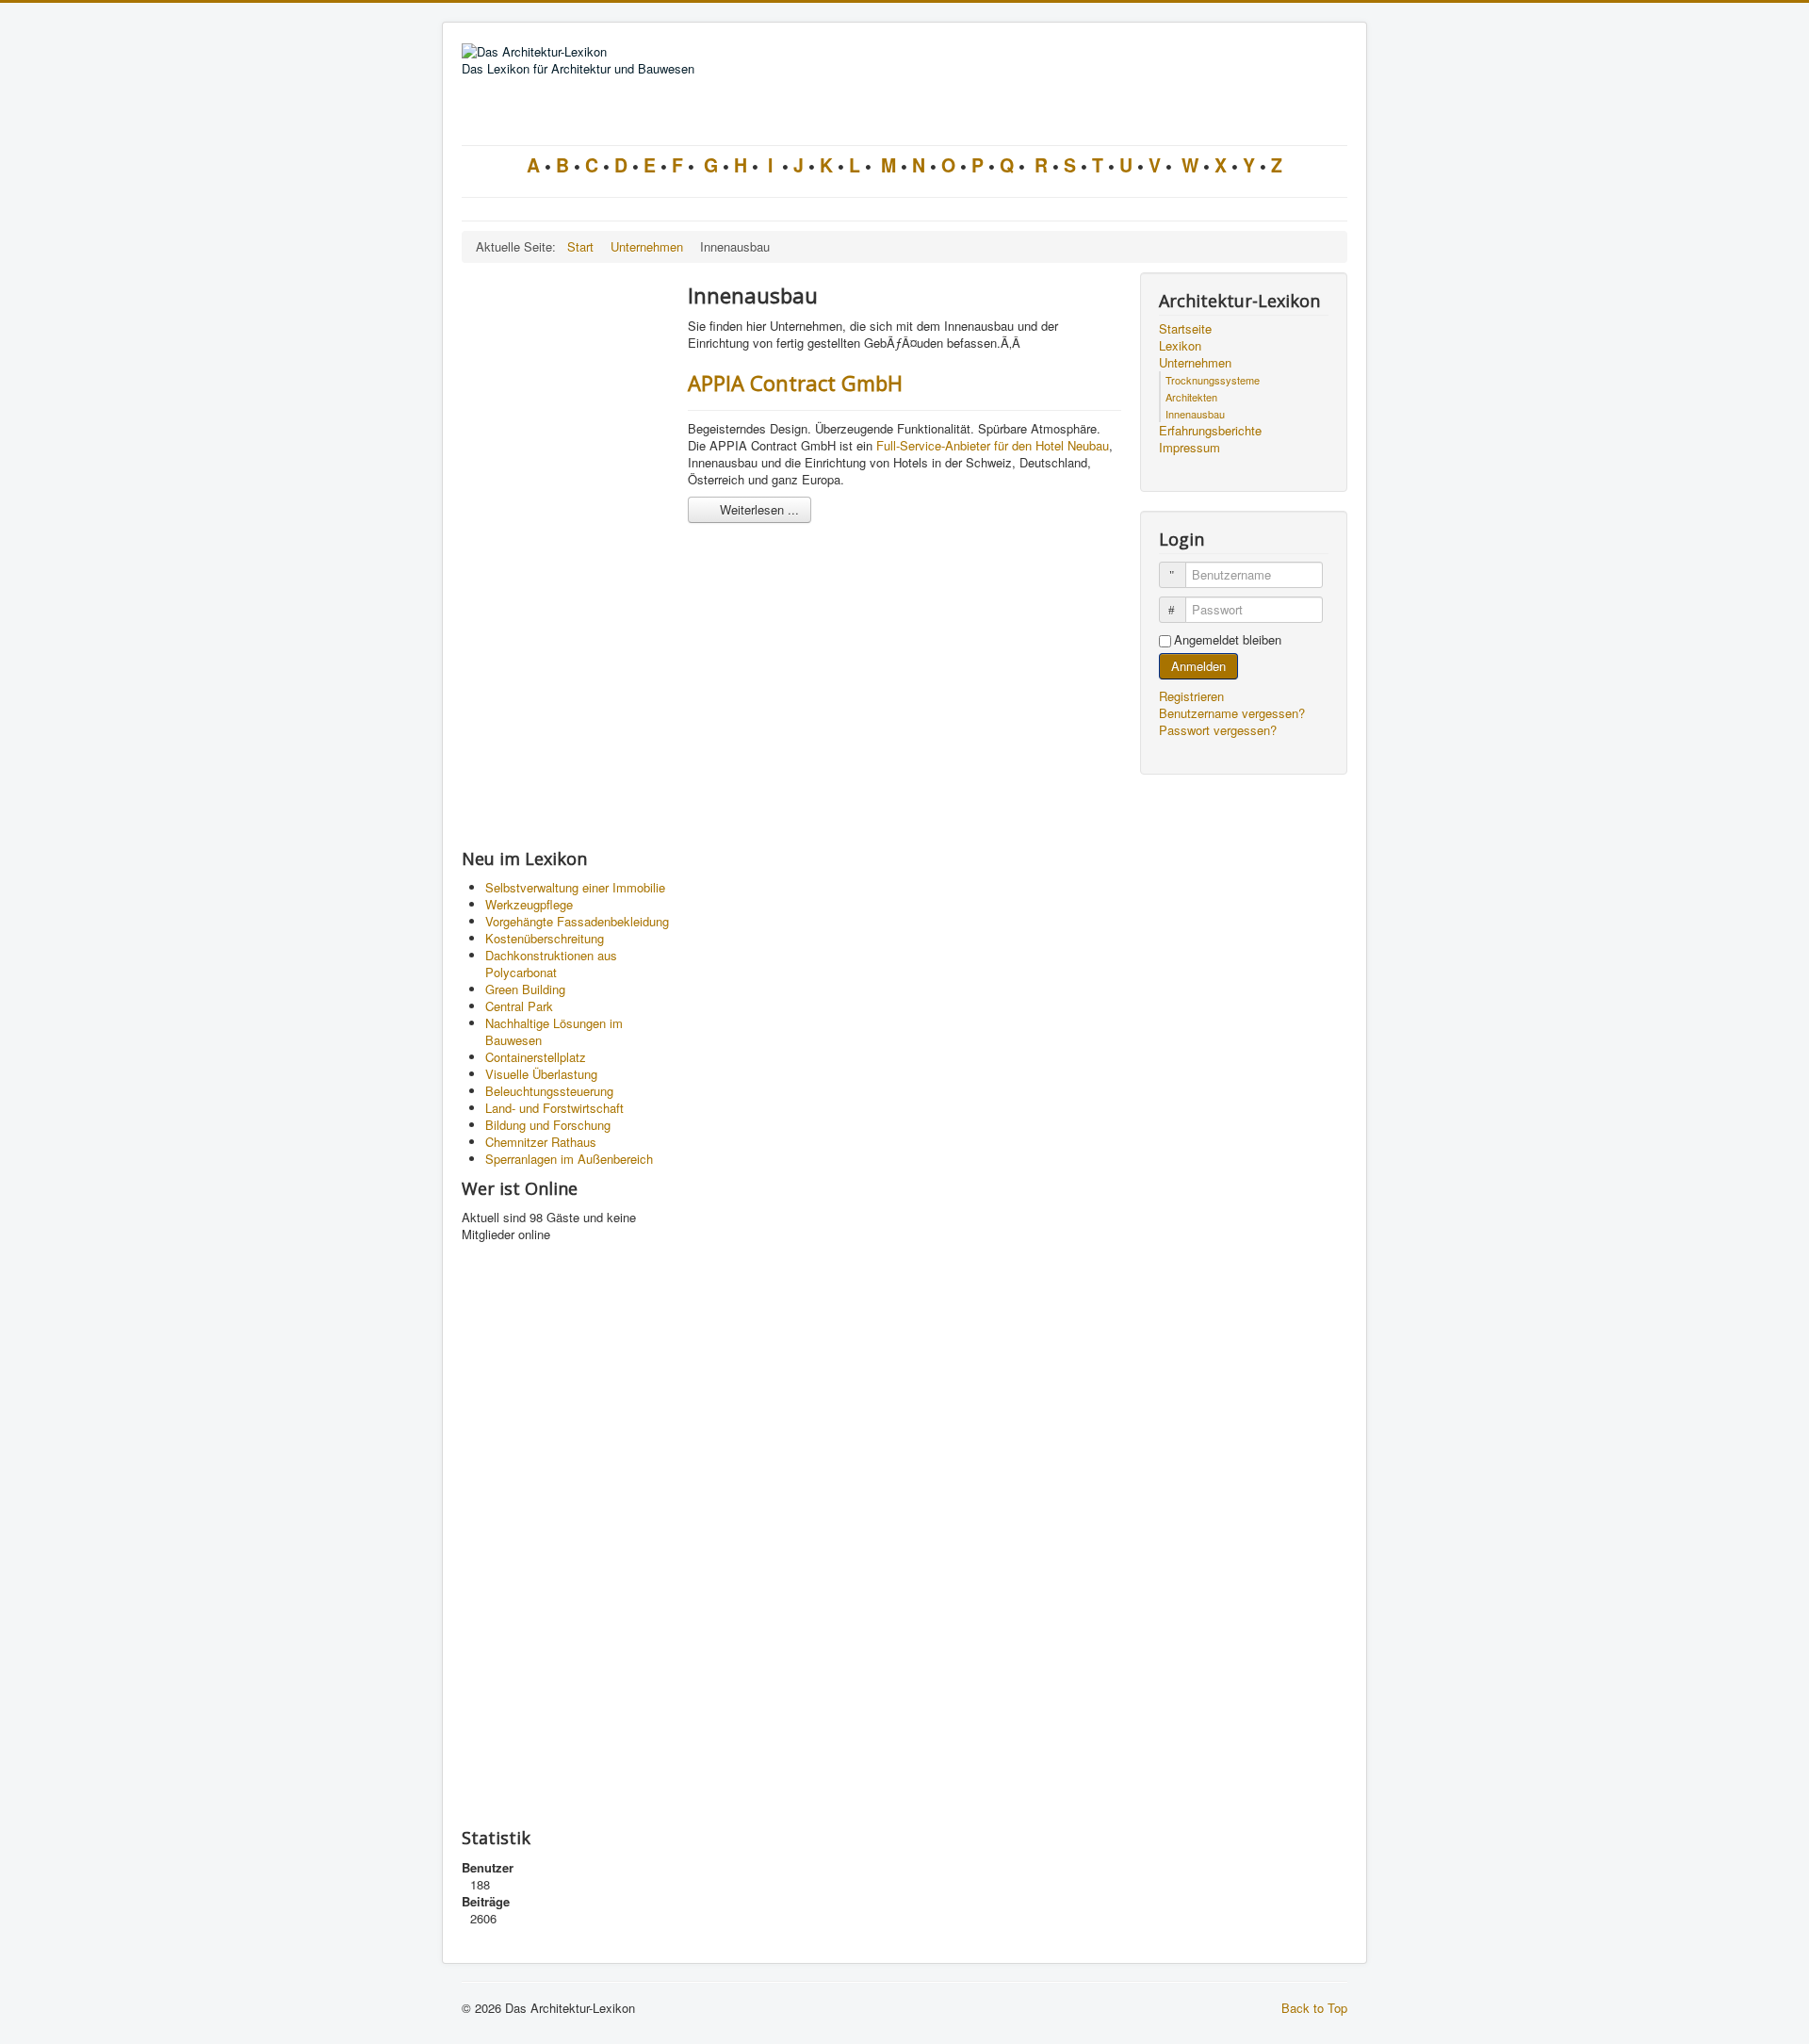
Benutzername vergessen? (1232, 713)
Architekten (1191, 397)
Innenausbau (1195, 414)
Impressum (1190, 448)
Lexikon (1180, 346)
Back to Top (1314, 2008)
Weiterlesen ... (758, 509)
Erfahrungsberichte (1210, 431)
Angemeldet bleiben (1228, 640)
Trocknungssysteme (1213, 380)
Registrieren (1193, 696)
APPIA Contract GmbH (795, 383)
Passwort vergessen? (1218, 730)
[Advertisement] (565, 555)
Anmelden (1198, 666)
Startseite (1185, 329)
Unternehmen (1195, 363)
